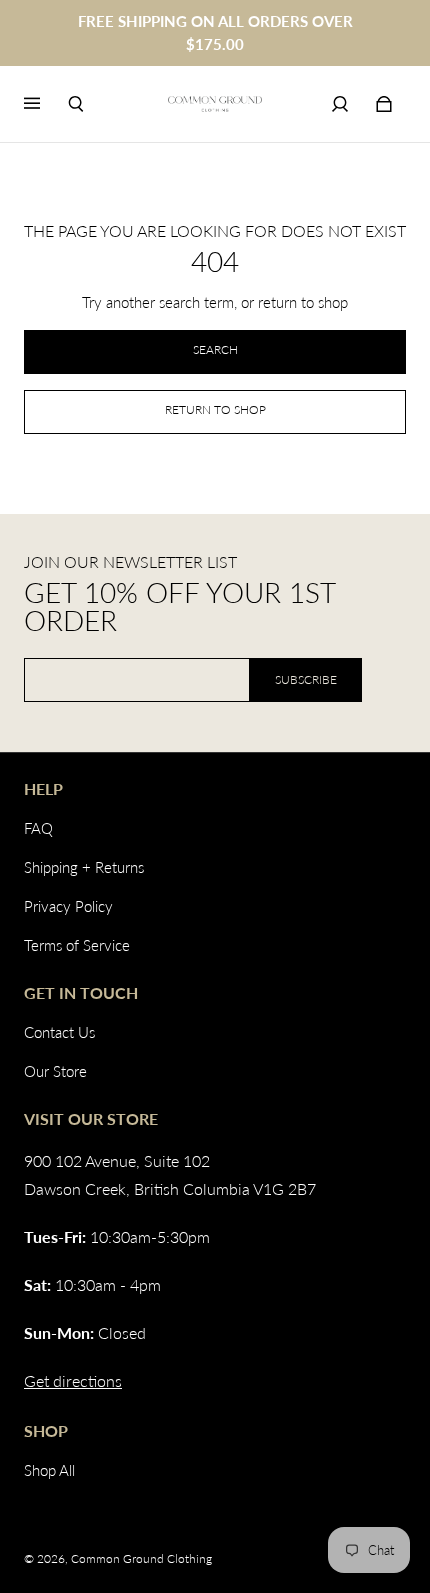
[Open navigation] (46, 104)
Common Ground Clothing (141, 1558)
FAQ (38, 828)
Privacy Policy (68, 906)
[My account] (340, 104)
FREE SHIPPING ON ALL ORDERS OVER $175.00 (215, 32)
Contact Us (59, 1032)
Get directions (73, 1380)
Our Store (55, 1071)
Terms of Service (77, 945)
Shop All (49, 1470)
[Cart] (384, 104)
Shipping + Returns (84, 867)
